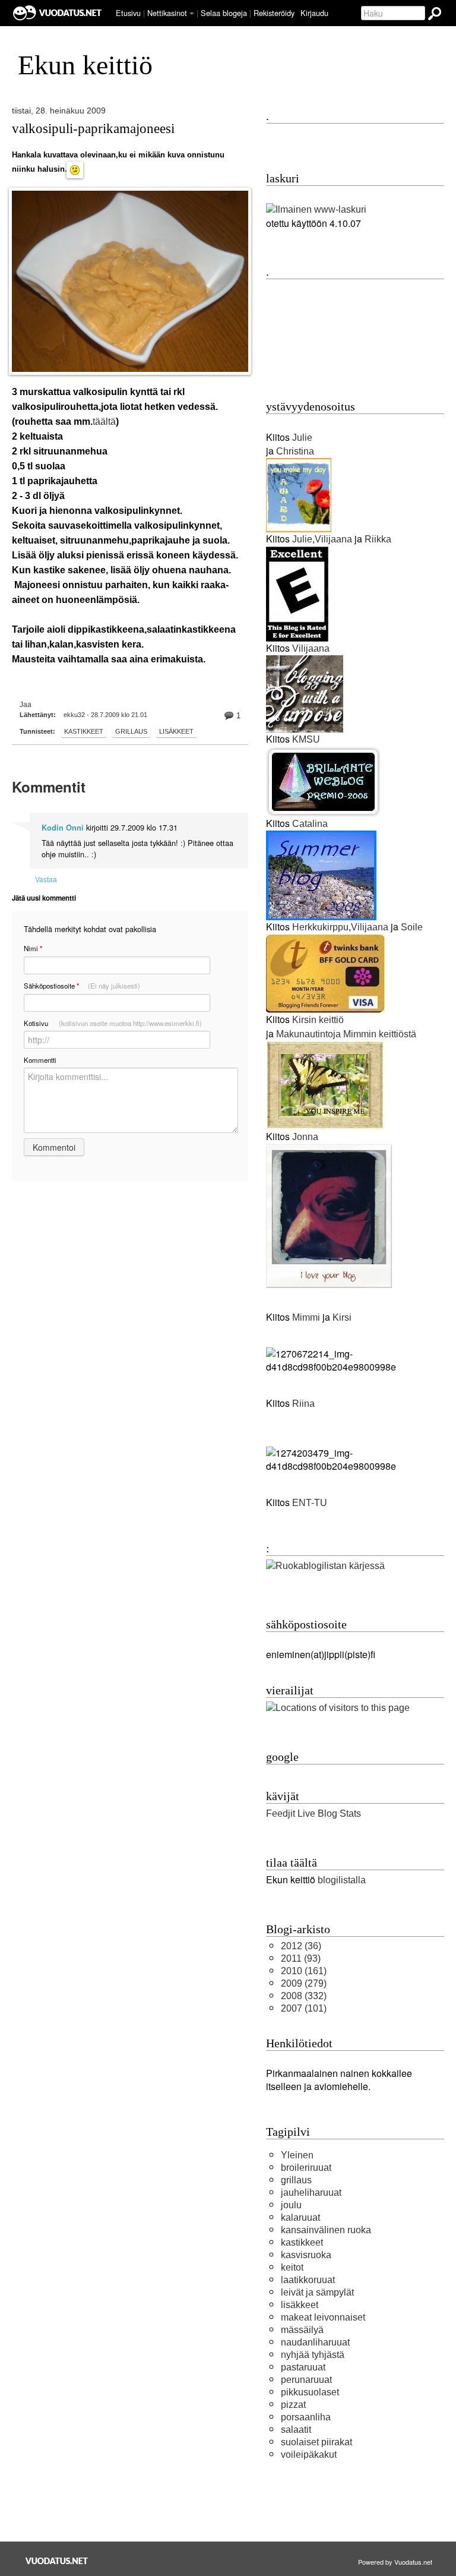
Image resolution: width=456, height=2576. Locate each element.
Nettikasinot (167, 13)
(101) (304, 2008)
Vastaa (46, 879)
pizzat (293, 2405)
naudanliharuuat (315, 2342)
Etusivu (128, 13)
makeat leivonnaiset (323, 2317)
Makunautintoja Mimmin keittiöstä (346, 1034)
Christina (295, 451)
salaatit (296, 2430)
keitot (292, 2267)
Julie (302, 438)
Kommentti (40, 1060)
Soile (412, 927)
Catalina (310, 824)
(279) (304, 1983)
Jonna (305, 1137)
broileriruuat (306, 2168)
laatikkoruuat (308, 2280)
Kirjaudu (314, 13)
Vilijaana (333, 539)
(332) (304, 1996)
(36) (301, 1946)
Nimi (33, 948)
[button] (192, 14)
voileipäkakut (309, 2455)
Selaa (224, 13)
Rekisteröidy (274, 13)
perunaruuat (306, 2380)
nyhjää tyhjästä (313, 2355)
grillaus (131, 731)
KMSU (306, 739)
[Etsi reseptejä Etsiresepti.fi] (325, 1566)
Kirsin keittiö (318, 1020)
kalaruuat (300, 2217)
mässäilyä (302, 2330)
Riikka (378, 539)
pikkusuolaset (310, 2392)
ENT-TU (310, 1503)
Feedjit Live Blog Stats (313, 1813)
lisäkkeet (176, 731)
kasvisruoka (306, 2255)
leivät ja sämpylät (317, 2292)
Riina (302, 1404)
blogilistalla (342, 1880)
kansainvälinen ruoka (326, 2230)
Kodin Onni (63, 828)
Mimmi (306, 1317)
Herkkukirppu (320, 927)
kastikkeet (84, 731)
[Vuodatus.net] (57, 2561)
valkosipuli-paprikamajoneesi (93, 128)
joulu (291, 2205)
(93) (301, 1958)
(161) (304, 1971)
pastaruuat (303, 2367)
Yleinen (297, 2155)
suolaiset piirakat (316, 2442)
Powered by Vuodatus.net (395, 2562)
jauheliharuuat (311, 2193)
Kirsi (342, 1317)
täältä (104, 422)
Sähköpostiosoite (82, 986)
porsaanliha (306, 2417)
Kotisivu (113, 1023)
